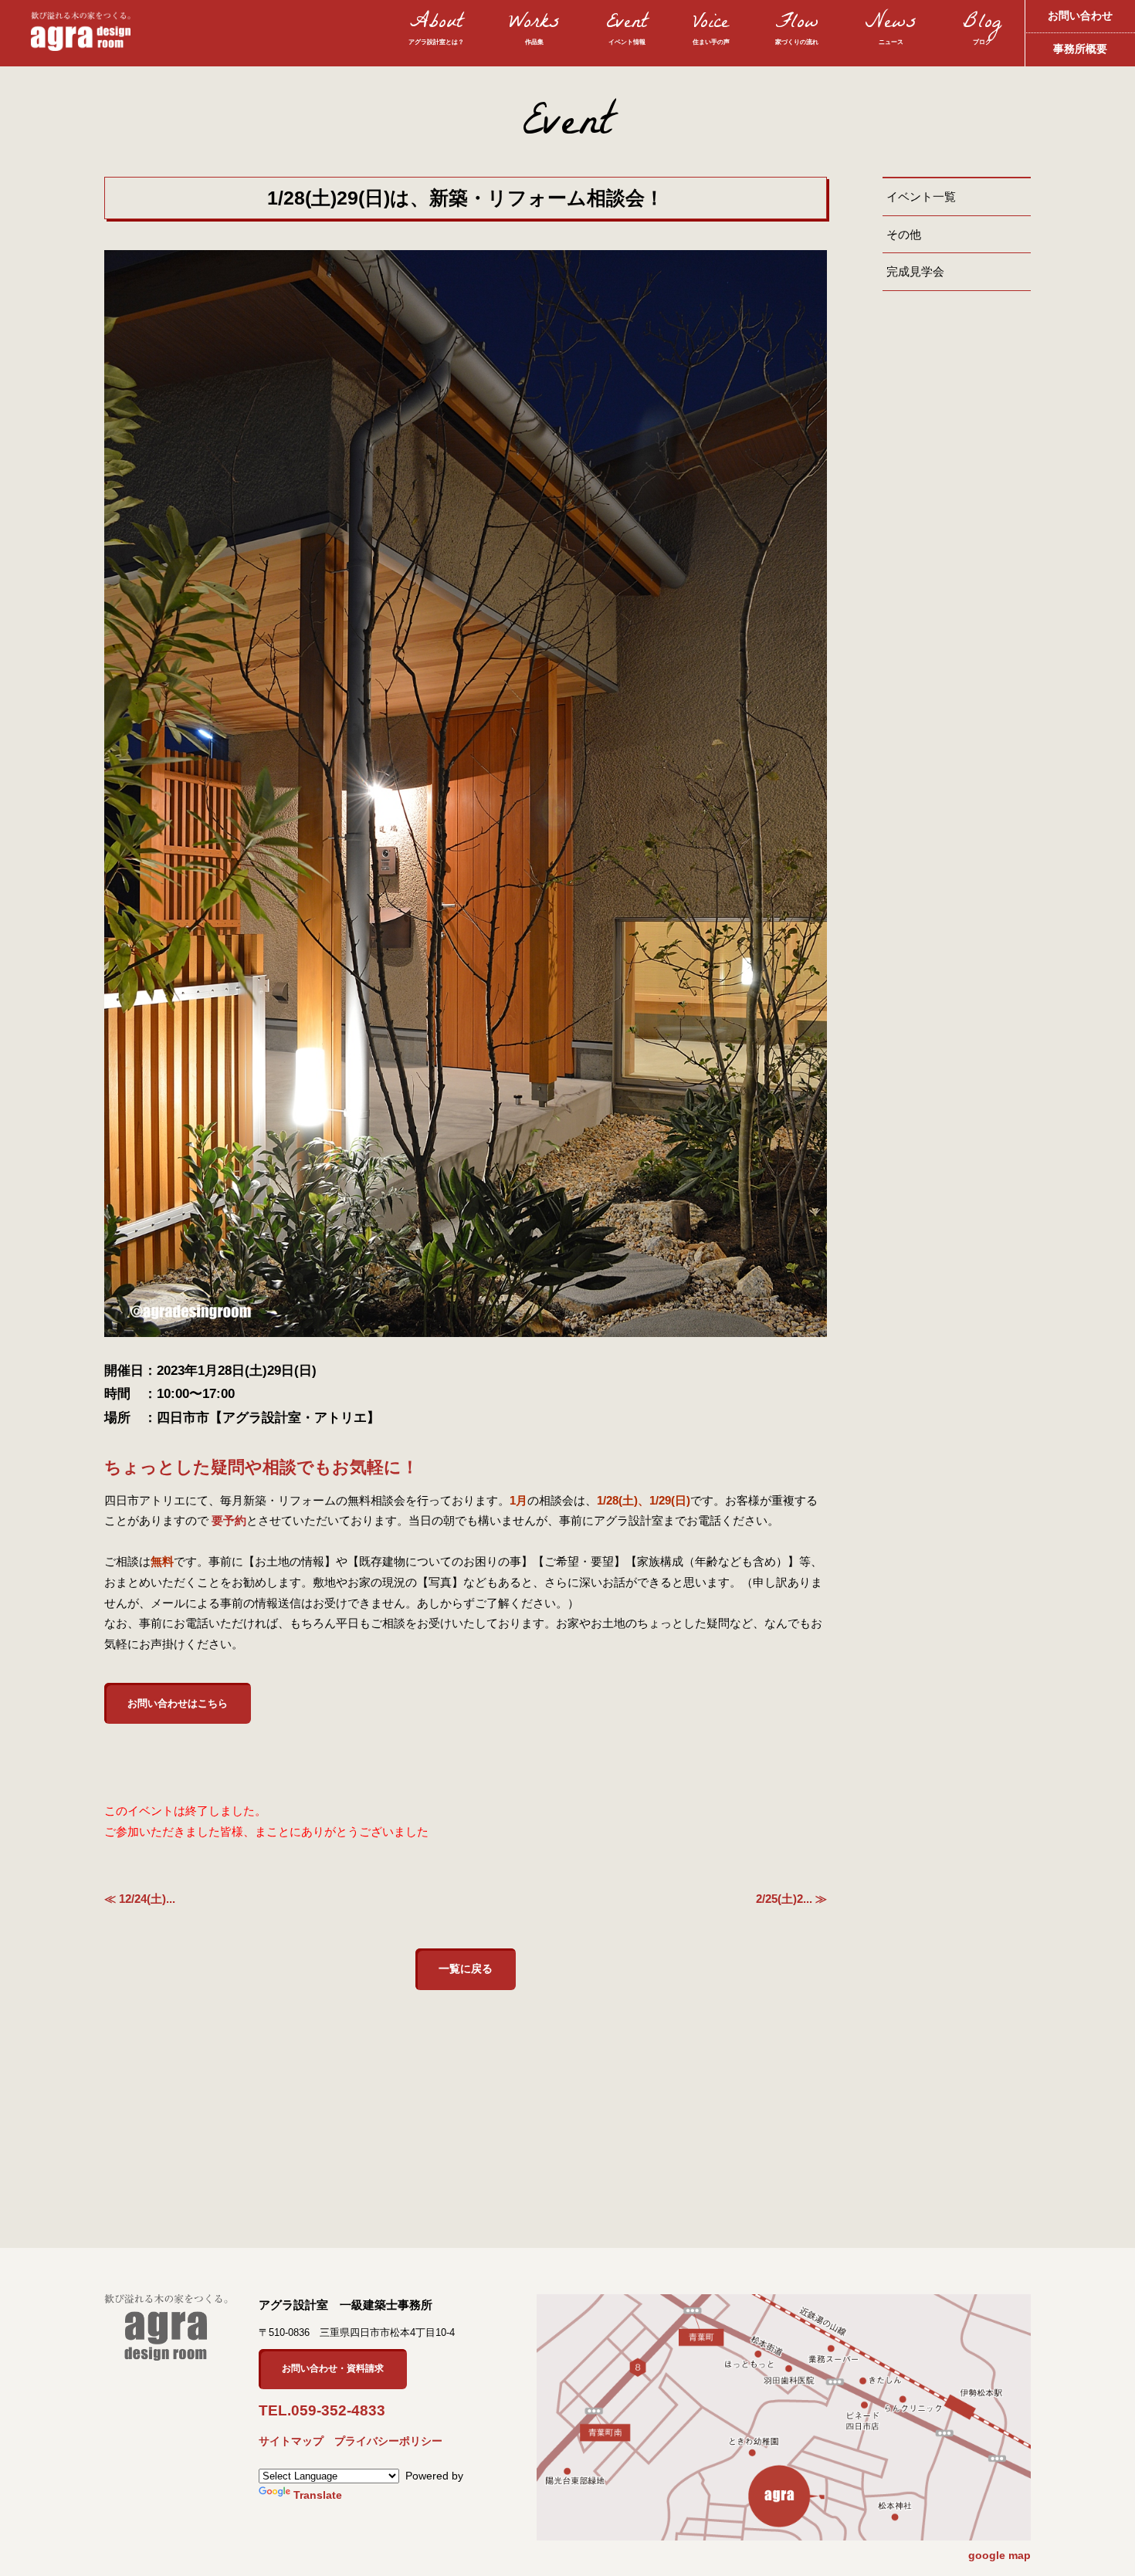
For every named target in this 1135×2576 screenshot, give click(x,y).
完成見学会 (915, 271)
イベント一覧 (921, 196)
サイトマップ (291, 2441)
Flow (797, 30)
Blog (982, 30)
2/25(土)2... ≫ (791, 1899)
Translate (318, 2495)
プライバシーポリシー (388, 2441)
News (891, 30)
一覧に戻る (466, 1969)
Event (627, 30)
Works (534, 30)
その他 (904, 234)
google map (999, 2555)
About (436, 30)
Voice (711, 30)
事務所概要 (1080, 49)
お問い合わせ (1080, 16)
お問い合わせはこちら (178, 1703)
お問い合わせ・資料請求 (333, 2368)
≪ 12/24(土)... (140, 1899)
